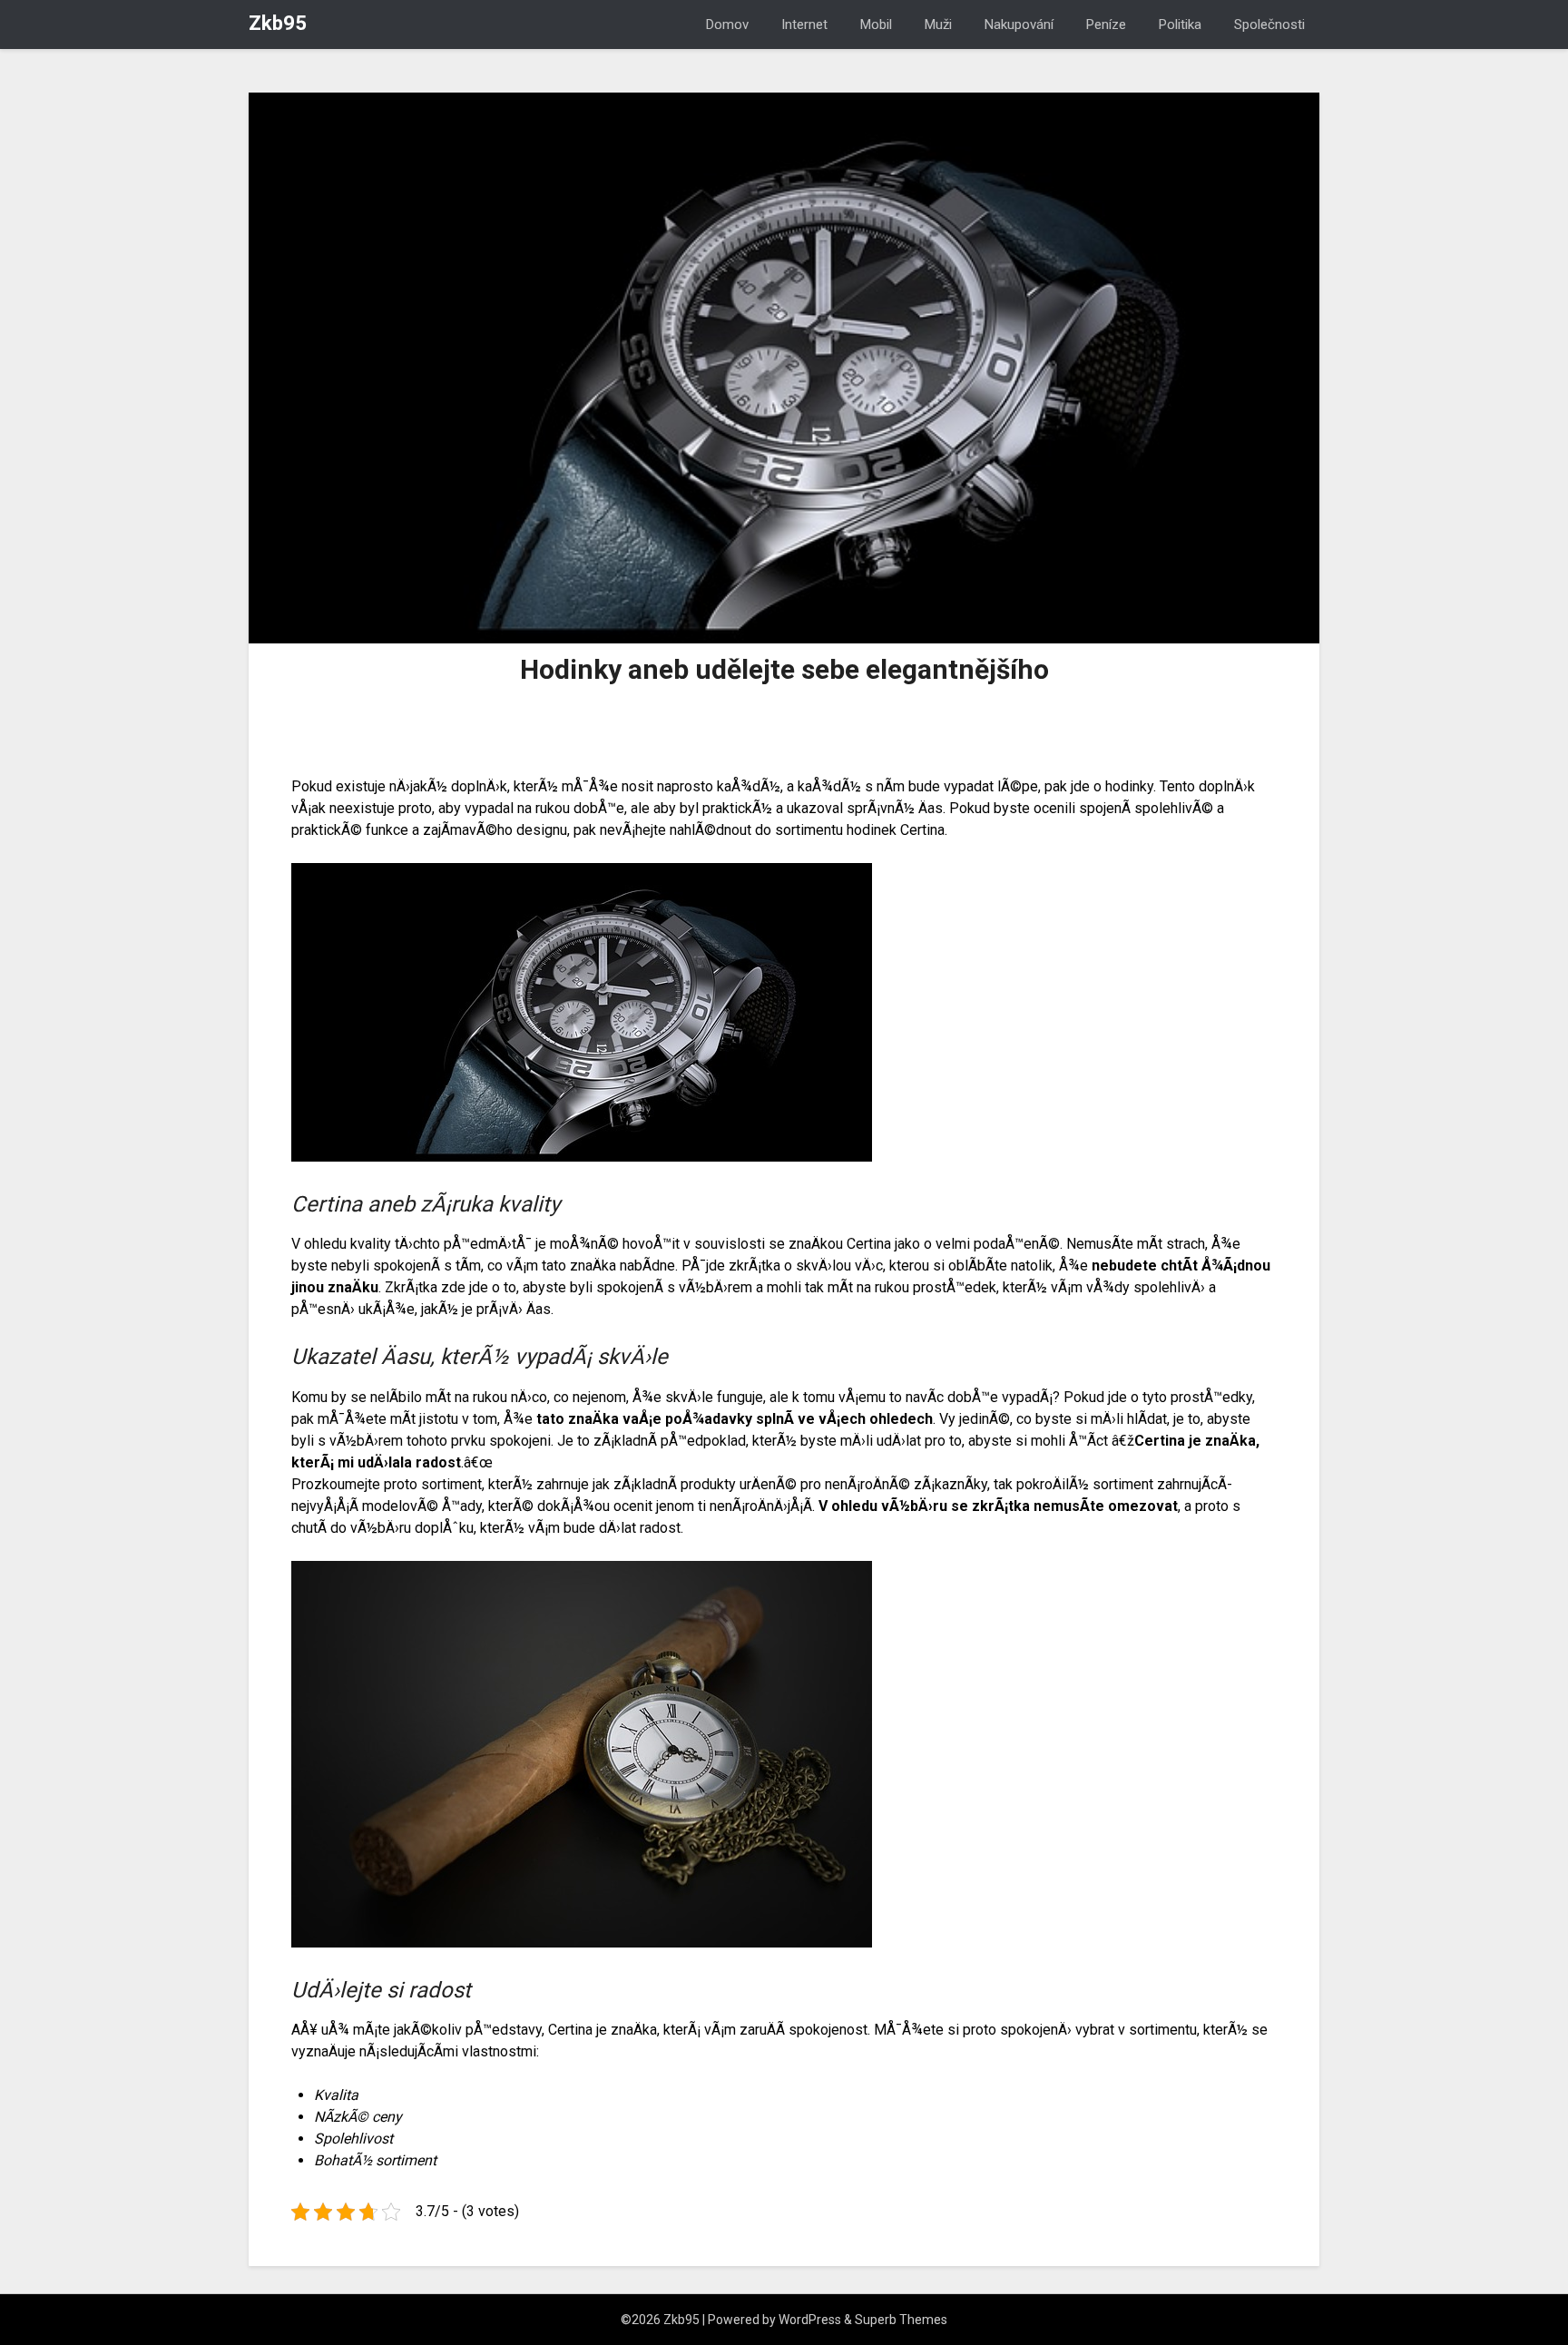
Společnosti (1269, 25)
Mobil (876, 25)
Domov (727, 25)
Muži (938, 25)
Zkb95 (278, 23)
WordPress (810, 2320)
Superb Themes (901, 2320)
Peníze (1106, 25)
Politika (1180, 25)
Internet (804, 25)
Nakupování (1019, 25)
